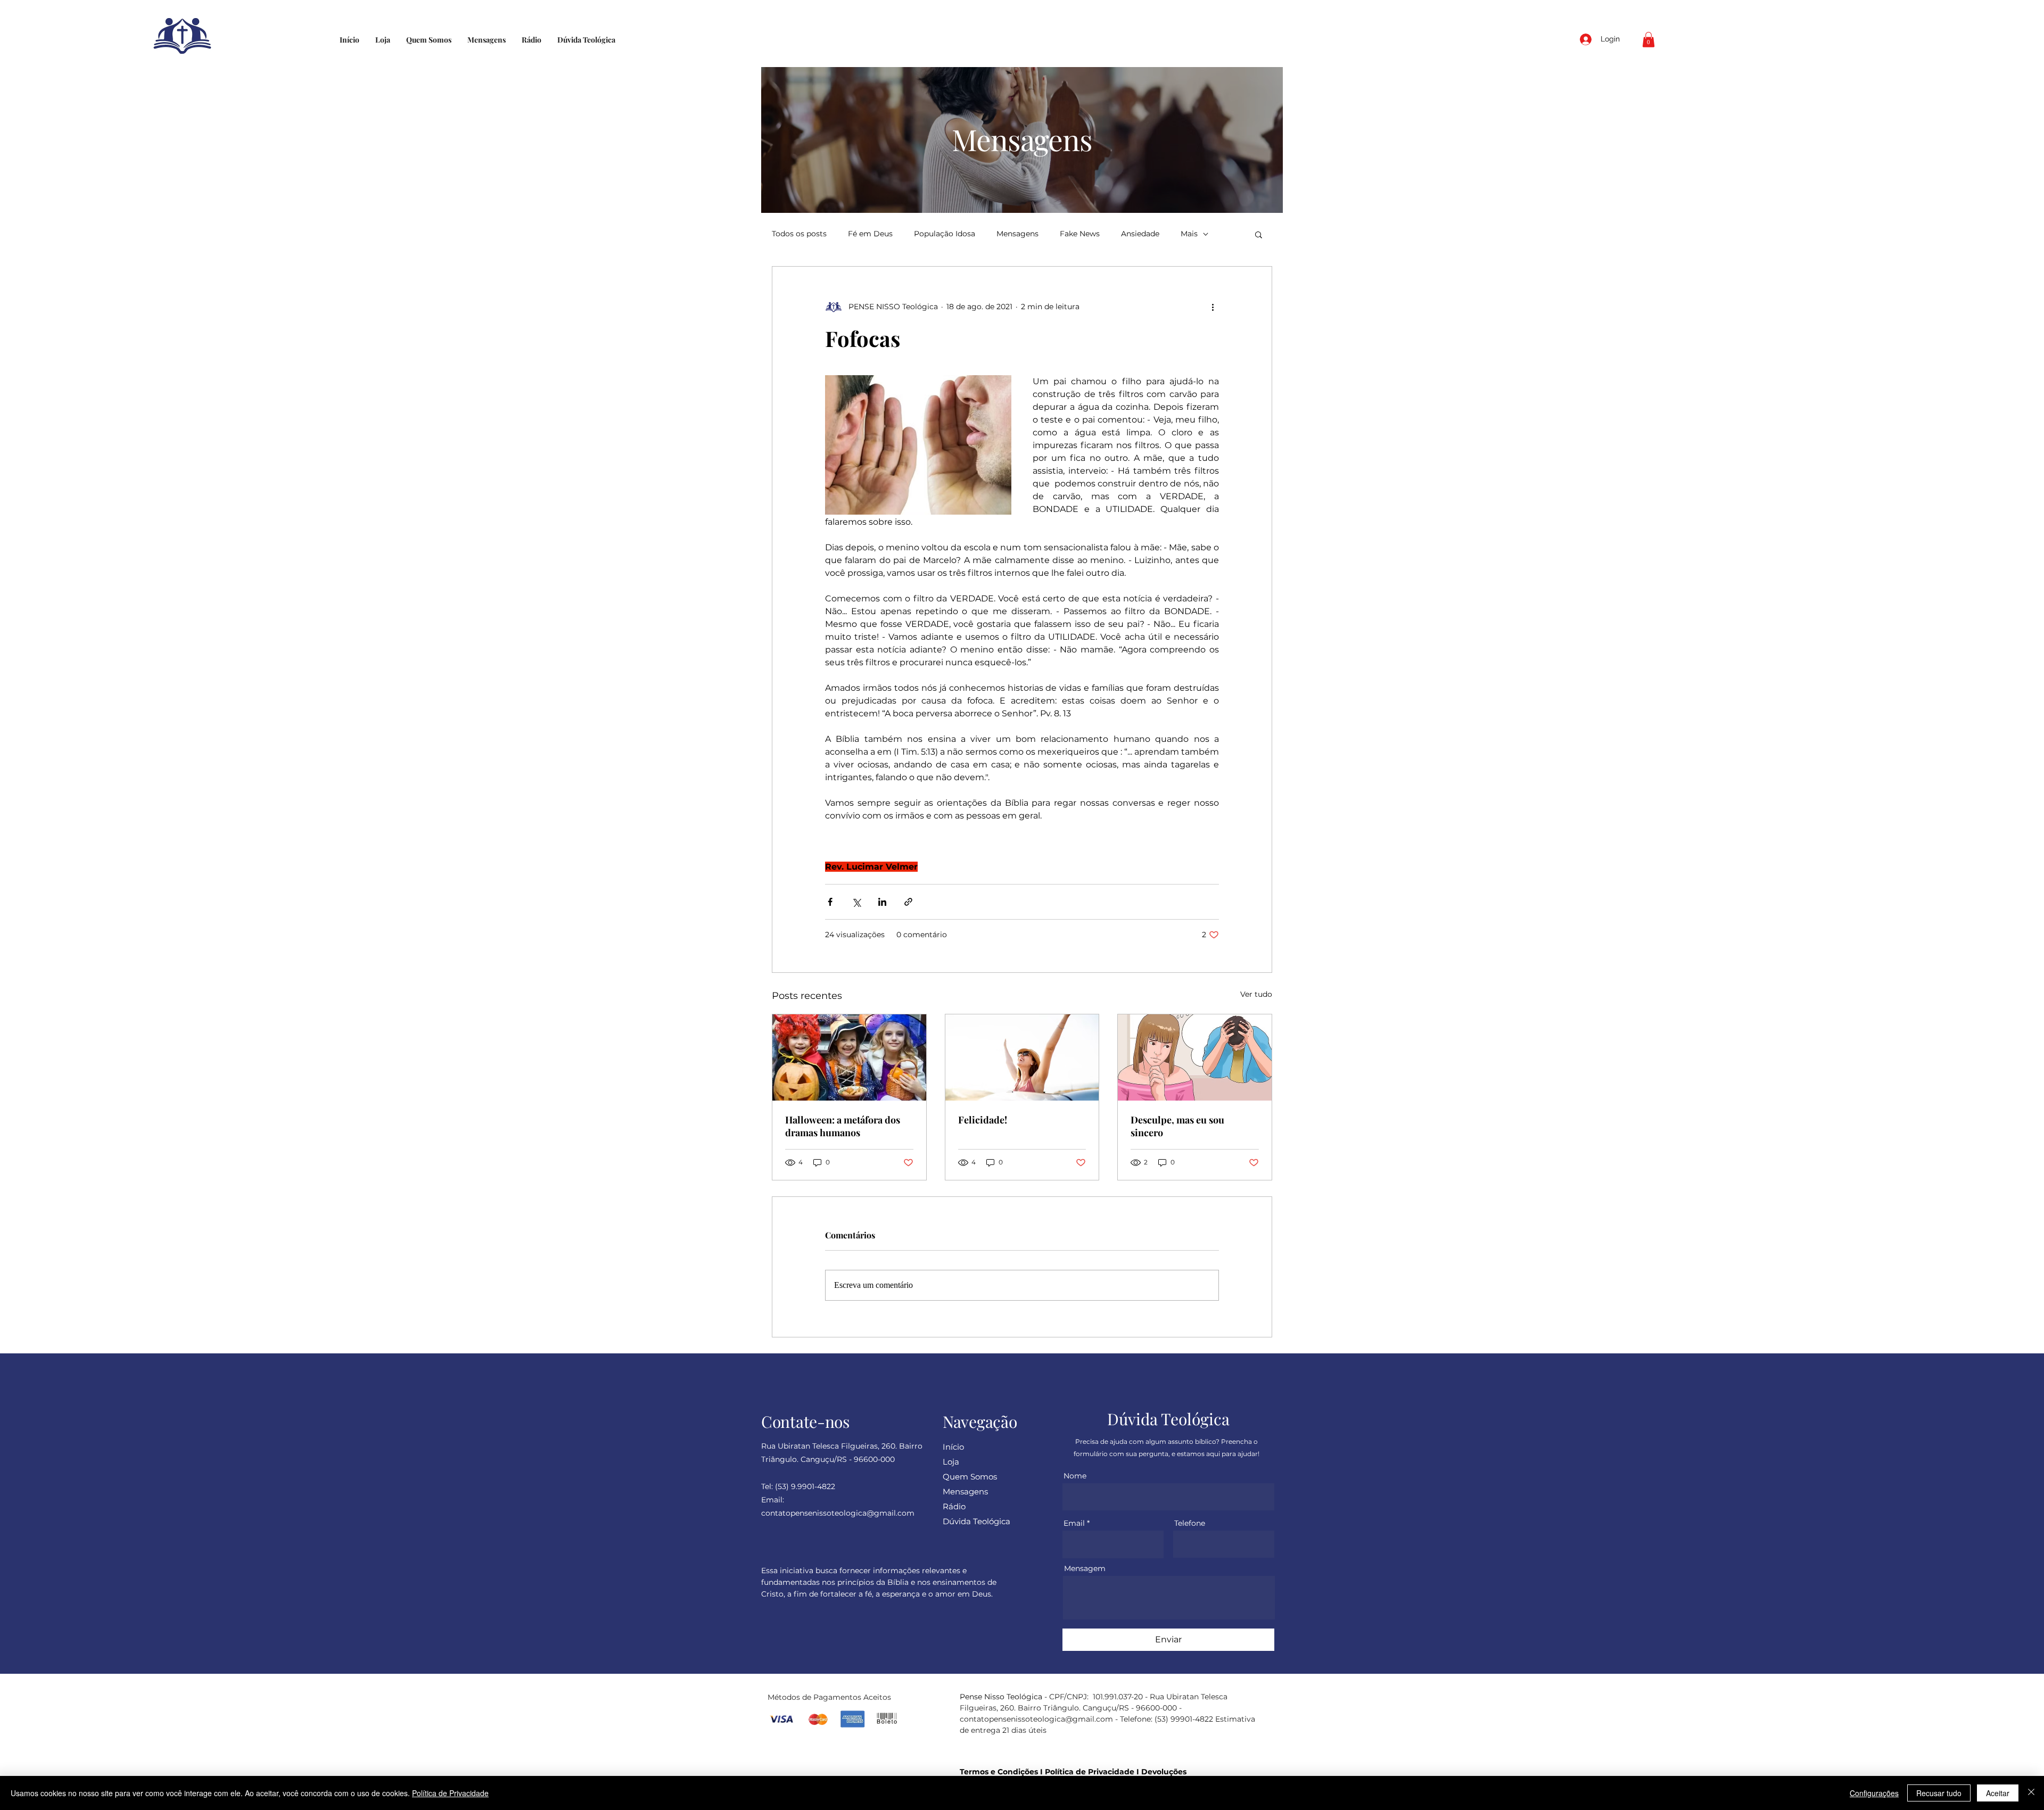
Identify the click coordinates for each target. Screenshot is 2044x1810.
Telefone (1190, 1523)
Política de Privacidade (1090, 1772)
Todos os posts (799, 234)
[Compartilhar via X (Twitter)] (856, 902)
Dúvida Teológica (976, 1521)
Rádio (954, 1506)
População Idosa (945, 234)
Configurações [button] (1874, 1793)
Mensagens (1017, 234)
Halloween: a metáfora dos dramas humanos (843, 1126)
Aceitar (1998, 1793)
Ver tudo (1256, 994)
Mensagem (1085, 1568)
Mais (1189, 234)
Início (953, 1447)
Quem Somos (970, 1477)
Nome (1075, 1476)
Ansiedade (1140, 234)
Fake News (1080, 234)
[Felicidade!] (1022, 1057)
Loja (951, 1462)
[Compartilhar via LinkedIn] (882, 902)
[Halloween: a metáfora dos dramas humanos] (849, 1057)
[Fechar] (2031, 1793)
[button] (1649, 40)
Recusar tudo (1939, 1793)
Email (1074, 1523)
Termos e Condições (999, 1772)
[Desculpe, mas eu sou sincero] (1195, 1057)
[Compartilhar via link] (908, 902)
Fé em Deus (870, 234)
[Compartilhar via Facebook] (830, 902)
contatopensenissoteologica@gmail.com (1036, 1719)
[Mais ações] (1213, 307)
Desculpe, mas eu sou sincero (1177, 1126)
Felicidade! (983, 1120)
